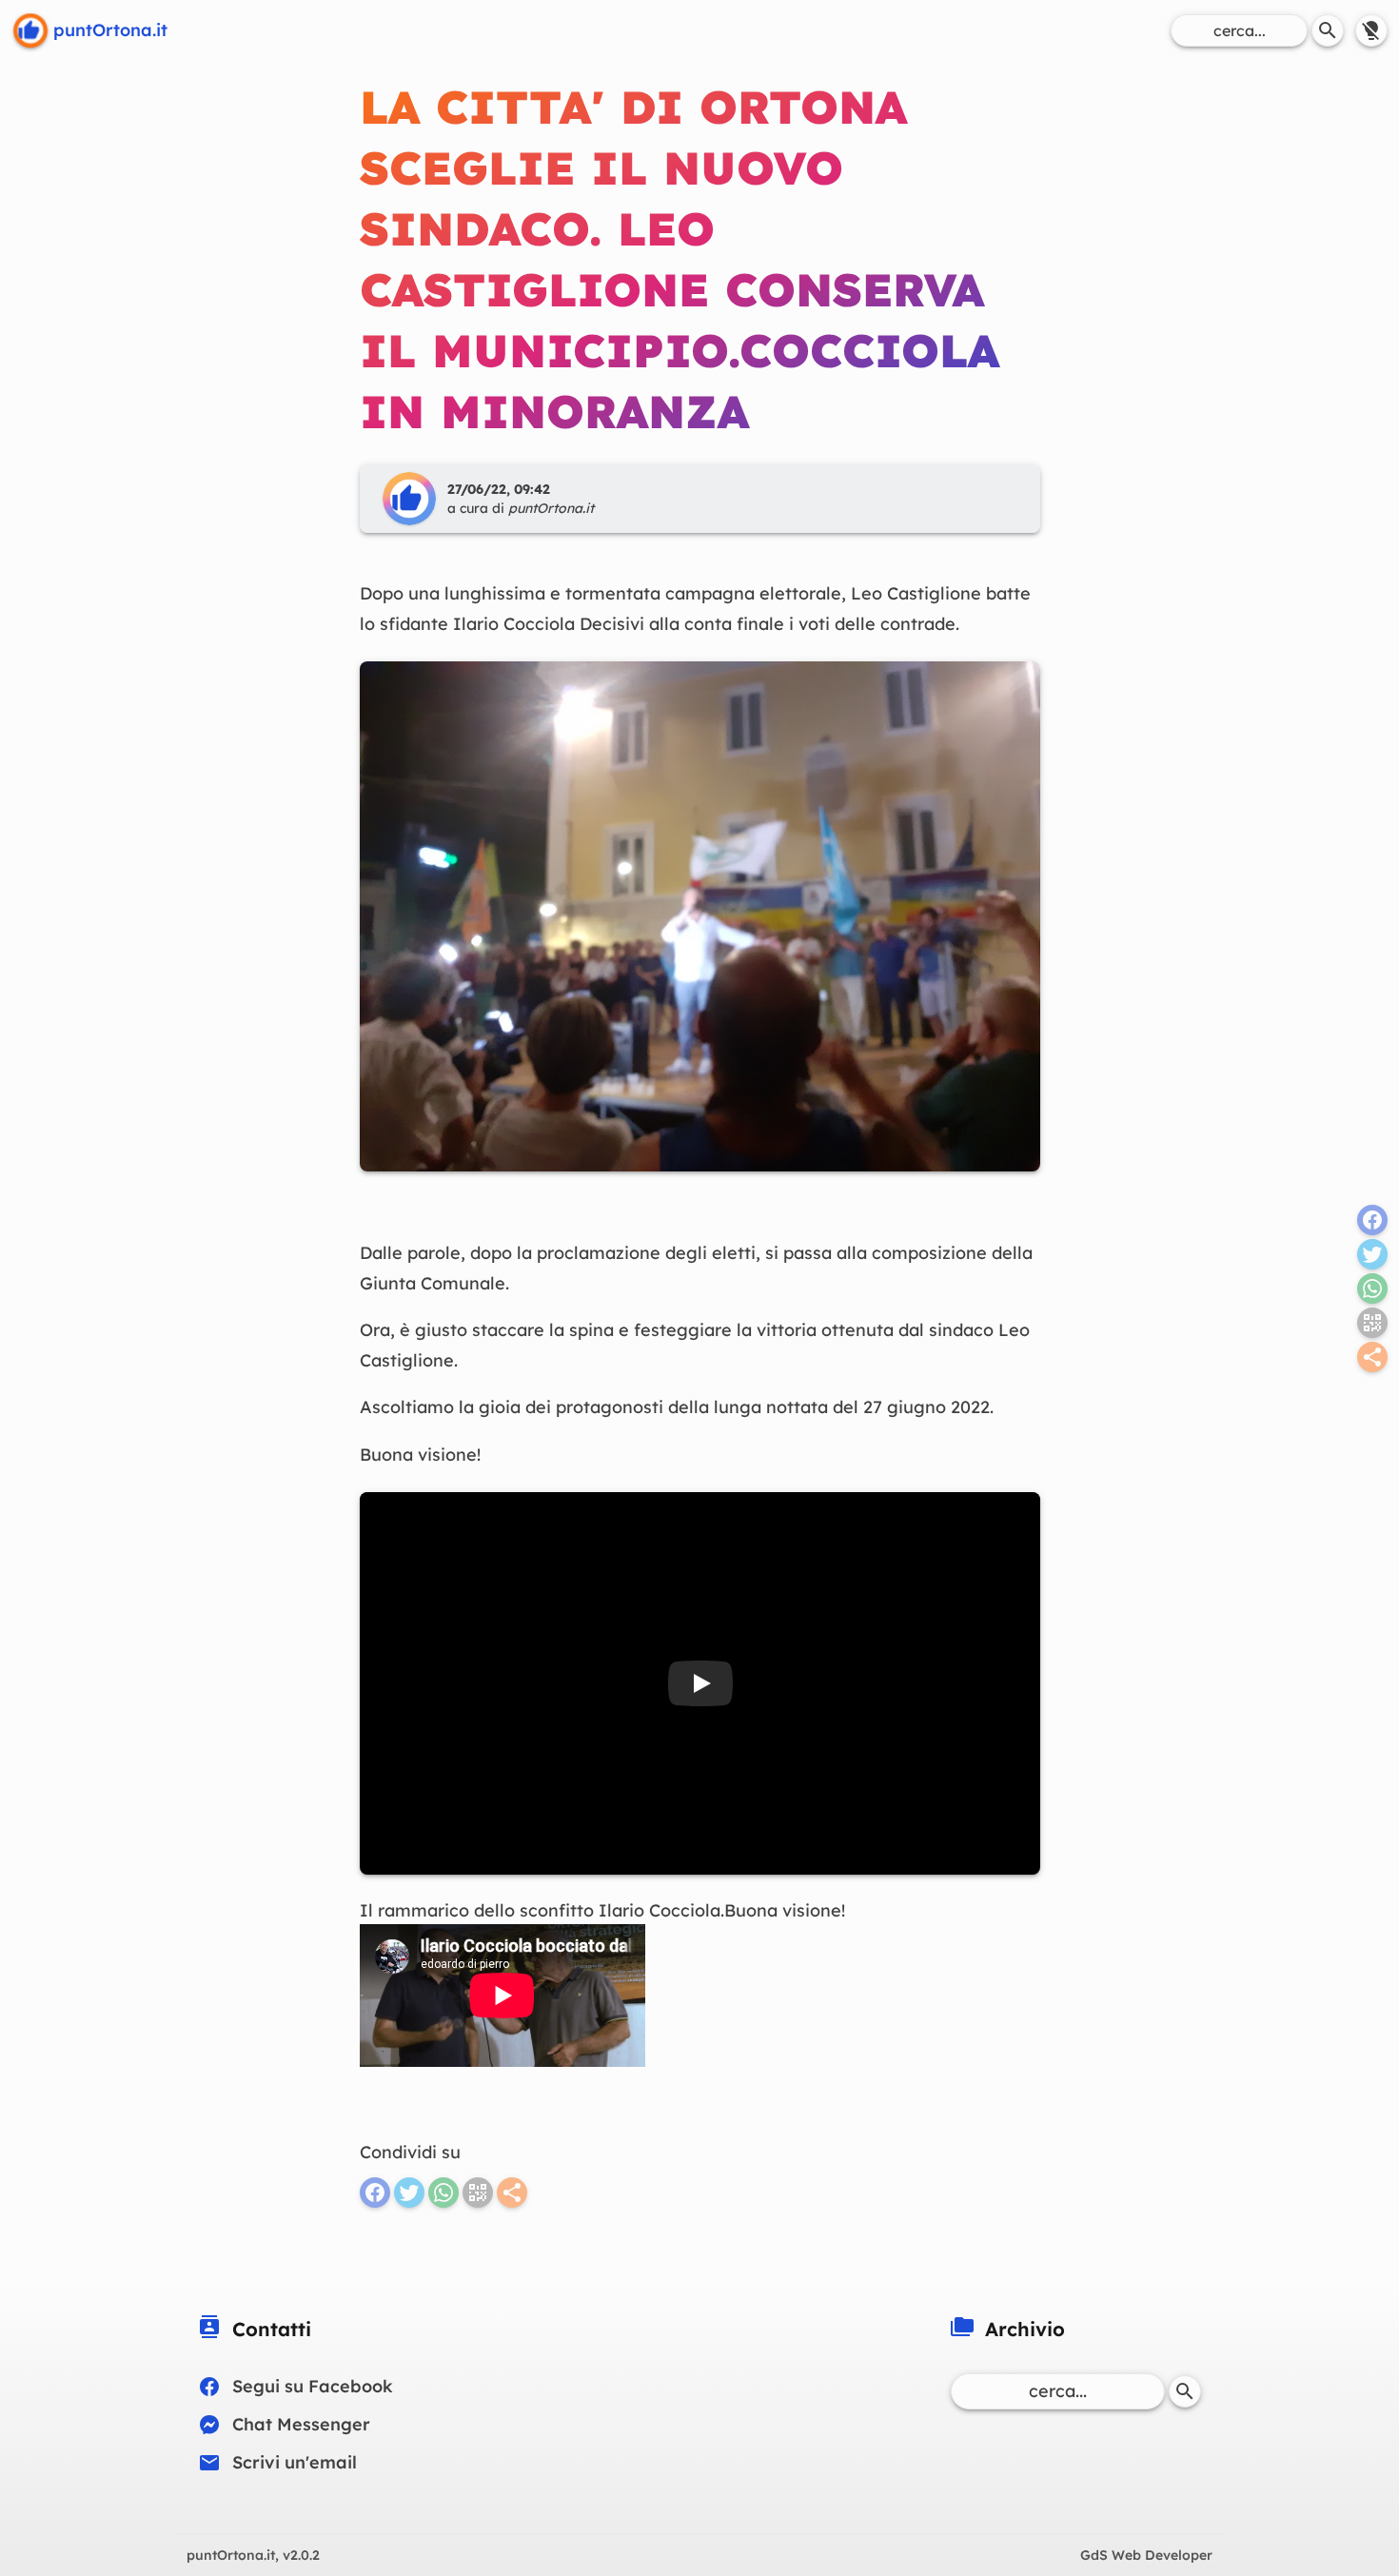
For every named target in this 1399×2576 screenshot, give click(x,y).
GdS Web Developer (1146, 2555)
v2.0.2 (253, 2555)
